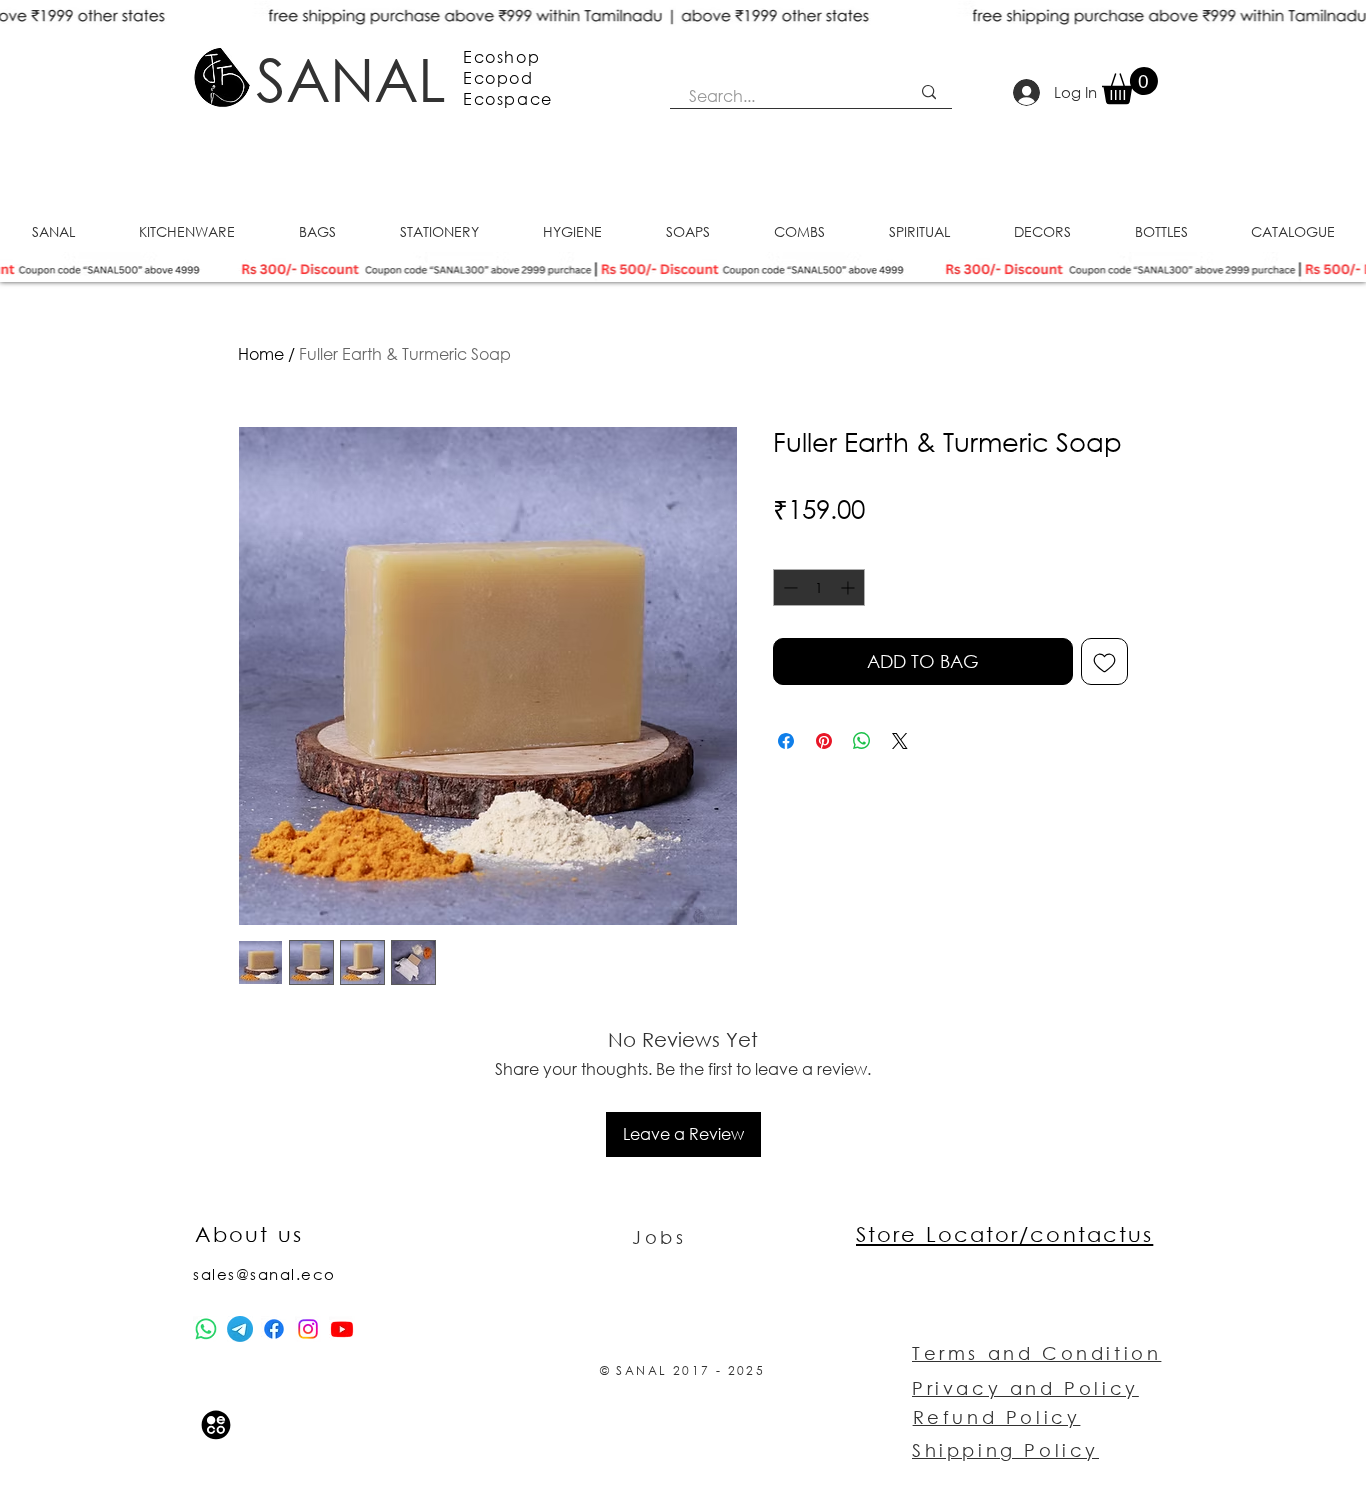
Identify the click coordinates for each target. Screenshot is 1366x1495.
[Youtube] (342, 1329)
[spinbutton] (819, 587)
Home (261, 353)
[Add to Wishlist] (1104, 661)
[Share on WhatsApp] (862, 741)
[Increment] (849, 587)
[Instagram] (308, 1329)
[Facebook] (274, 1329)
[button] (1130, 85)
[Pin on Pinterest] (824, 741)
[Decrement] (788, 587)
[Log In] (1027, 92)
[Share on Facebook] (786, 741)
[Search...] (929, 92)
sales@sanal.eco (264, 1274)
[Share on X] (900, 741)
